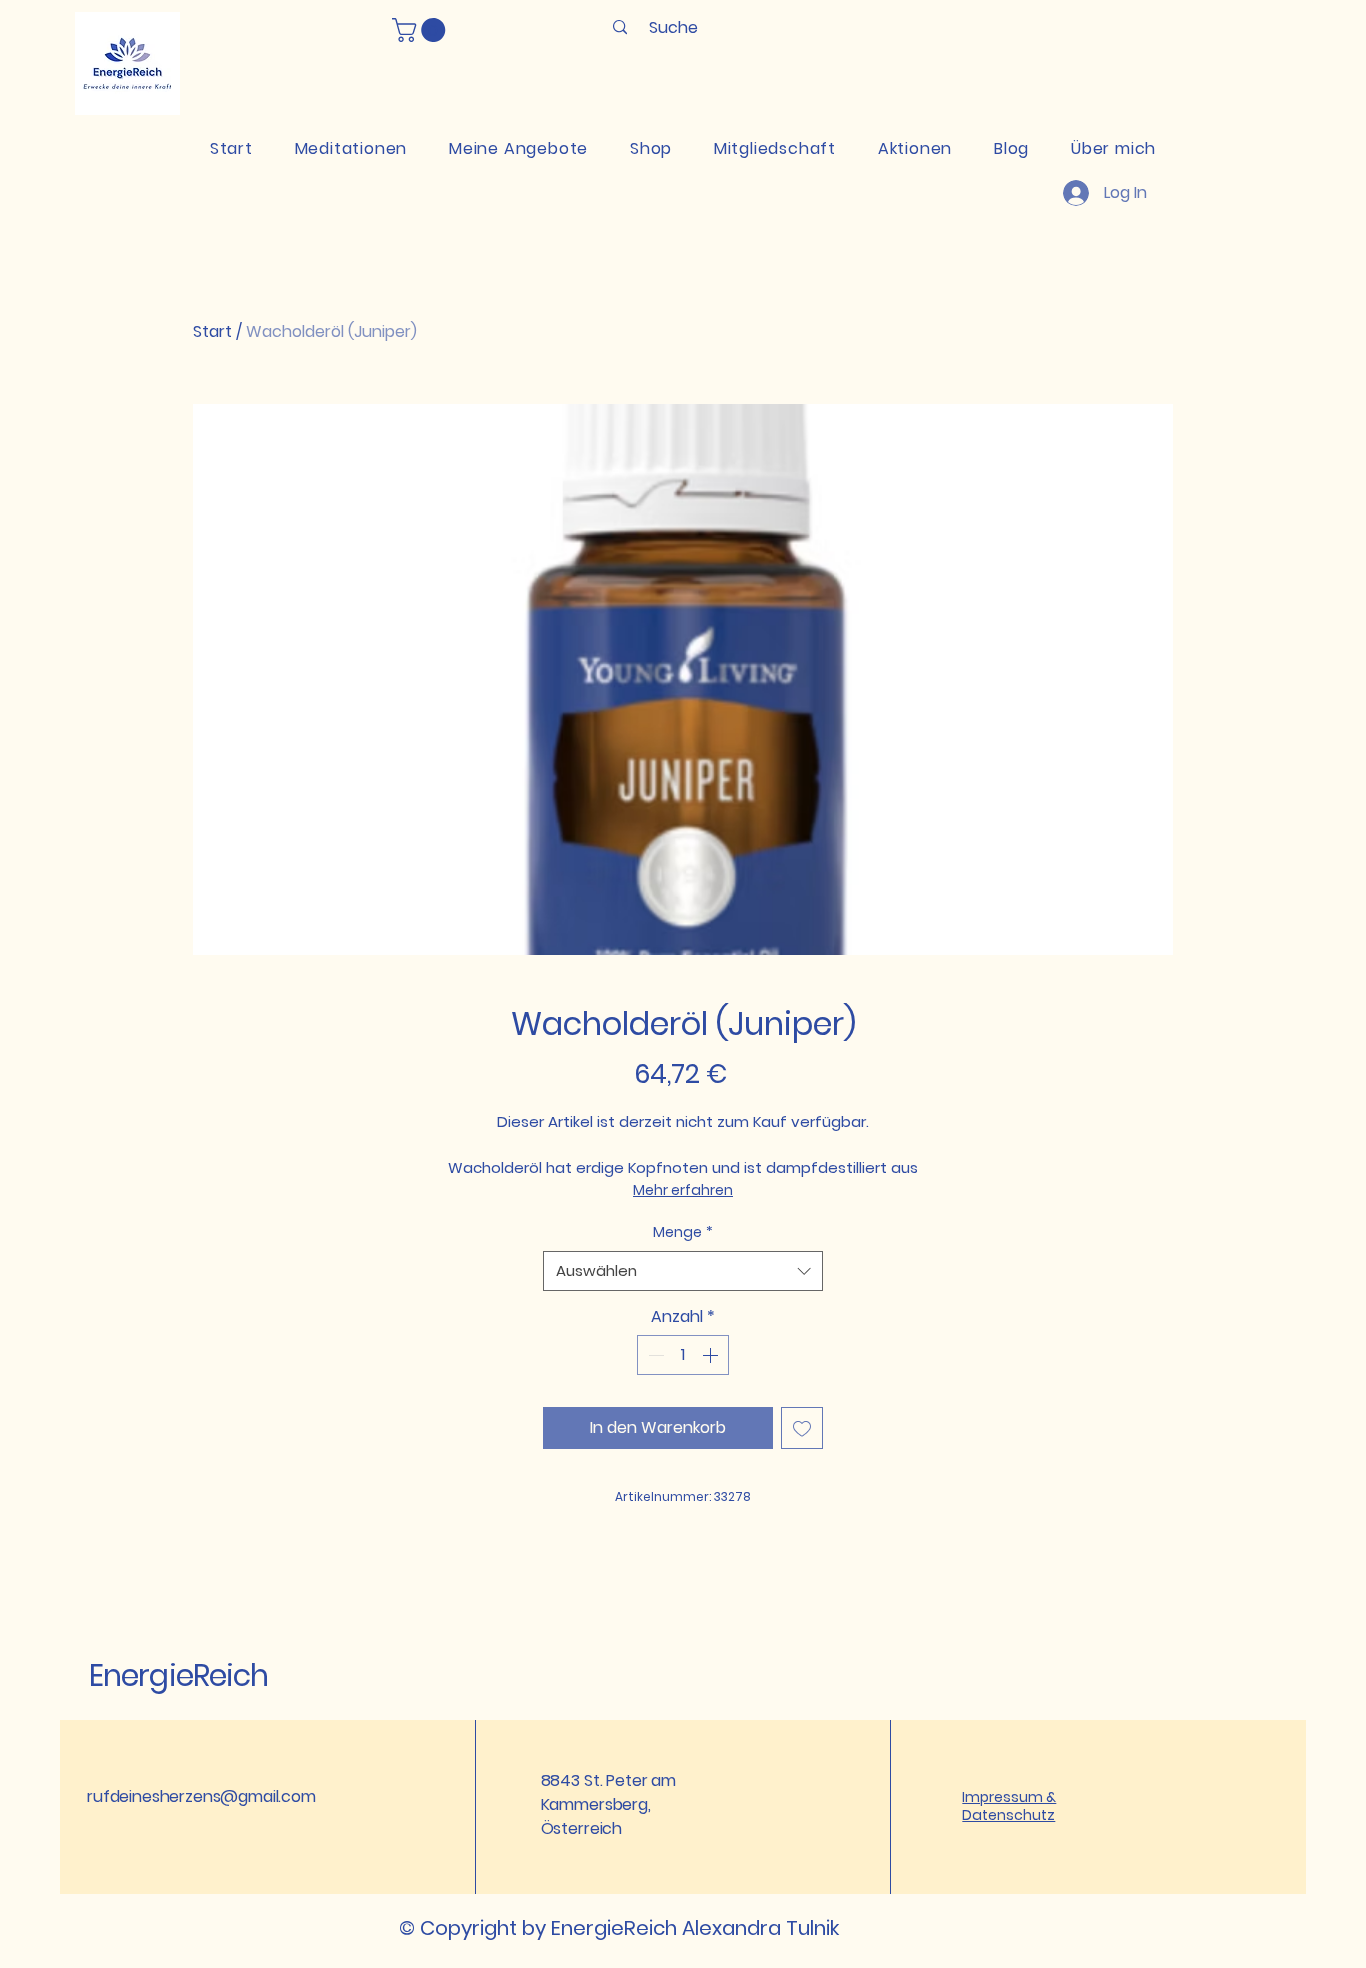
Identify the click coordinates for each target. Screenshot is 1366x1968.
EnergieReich (178, 1675)
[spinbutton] (683, 1355)
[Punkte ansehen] (855, 77)
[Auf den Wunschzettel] (802, 1428)
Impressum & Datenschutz (1009, 1806)
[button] (421, 30)
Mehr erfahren (683, 1190)
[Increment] (712, 1355)
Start (212, 331)
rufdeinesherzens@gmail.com (201, 1796)
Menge (683, 1232)
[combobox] (683, 1271)
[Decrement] (654, 1355)
